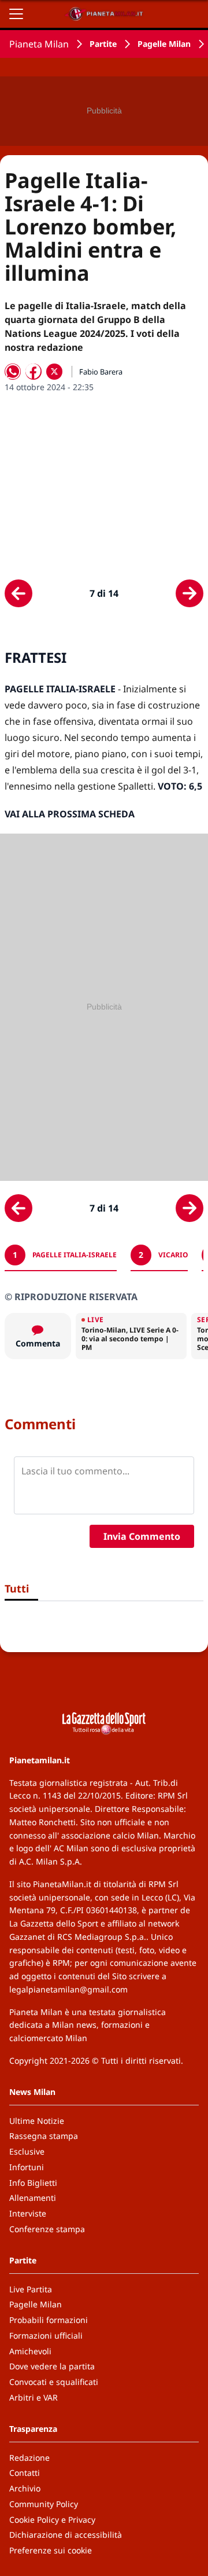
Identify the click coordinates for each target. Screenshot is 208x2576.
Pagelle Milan (164, 44)
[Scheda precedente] (18, 593)
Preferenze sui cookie (51, 2550)
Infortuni (27, 2167)
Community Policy (44, 2504)
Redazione (29, 2458)
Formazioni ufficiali (46, 2335)
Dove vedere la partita (52, 2366)
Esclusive (27, 2151)
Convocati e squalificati (54, 2382)
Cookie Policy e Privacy (52, 2520)
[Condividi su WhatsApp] (13, 372)
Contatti (25, 2473)
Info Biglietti (33, 2183)
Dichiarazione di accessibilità (66, 2535)
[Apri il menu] (16, 14)
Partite (103, 44)
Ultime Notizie (37, 2121)
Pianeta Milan (39, 44)
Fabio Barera (101, 372)
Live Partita (31, 2289)
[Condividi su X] (54, 372)
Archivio (25, 2488)
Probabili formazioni (49, 2320)
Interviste (28, 2213)
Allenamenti (33, 2198)
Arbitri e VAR (34, 2397)
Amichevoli (30, 2351)
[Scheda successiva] (190, 593)
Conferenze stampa (47, 2229)
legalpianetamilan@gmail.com (68, 1989)
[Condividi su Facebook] (34, 372)
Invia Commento (142, 1536)
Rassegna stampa (44, 2136)
